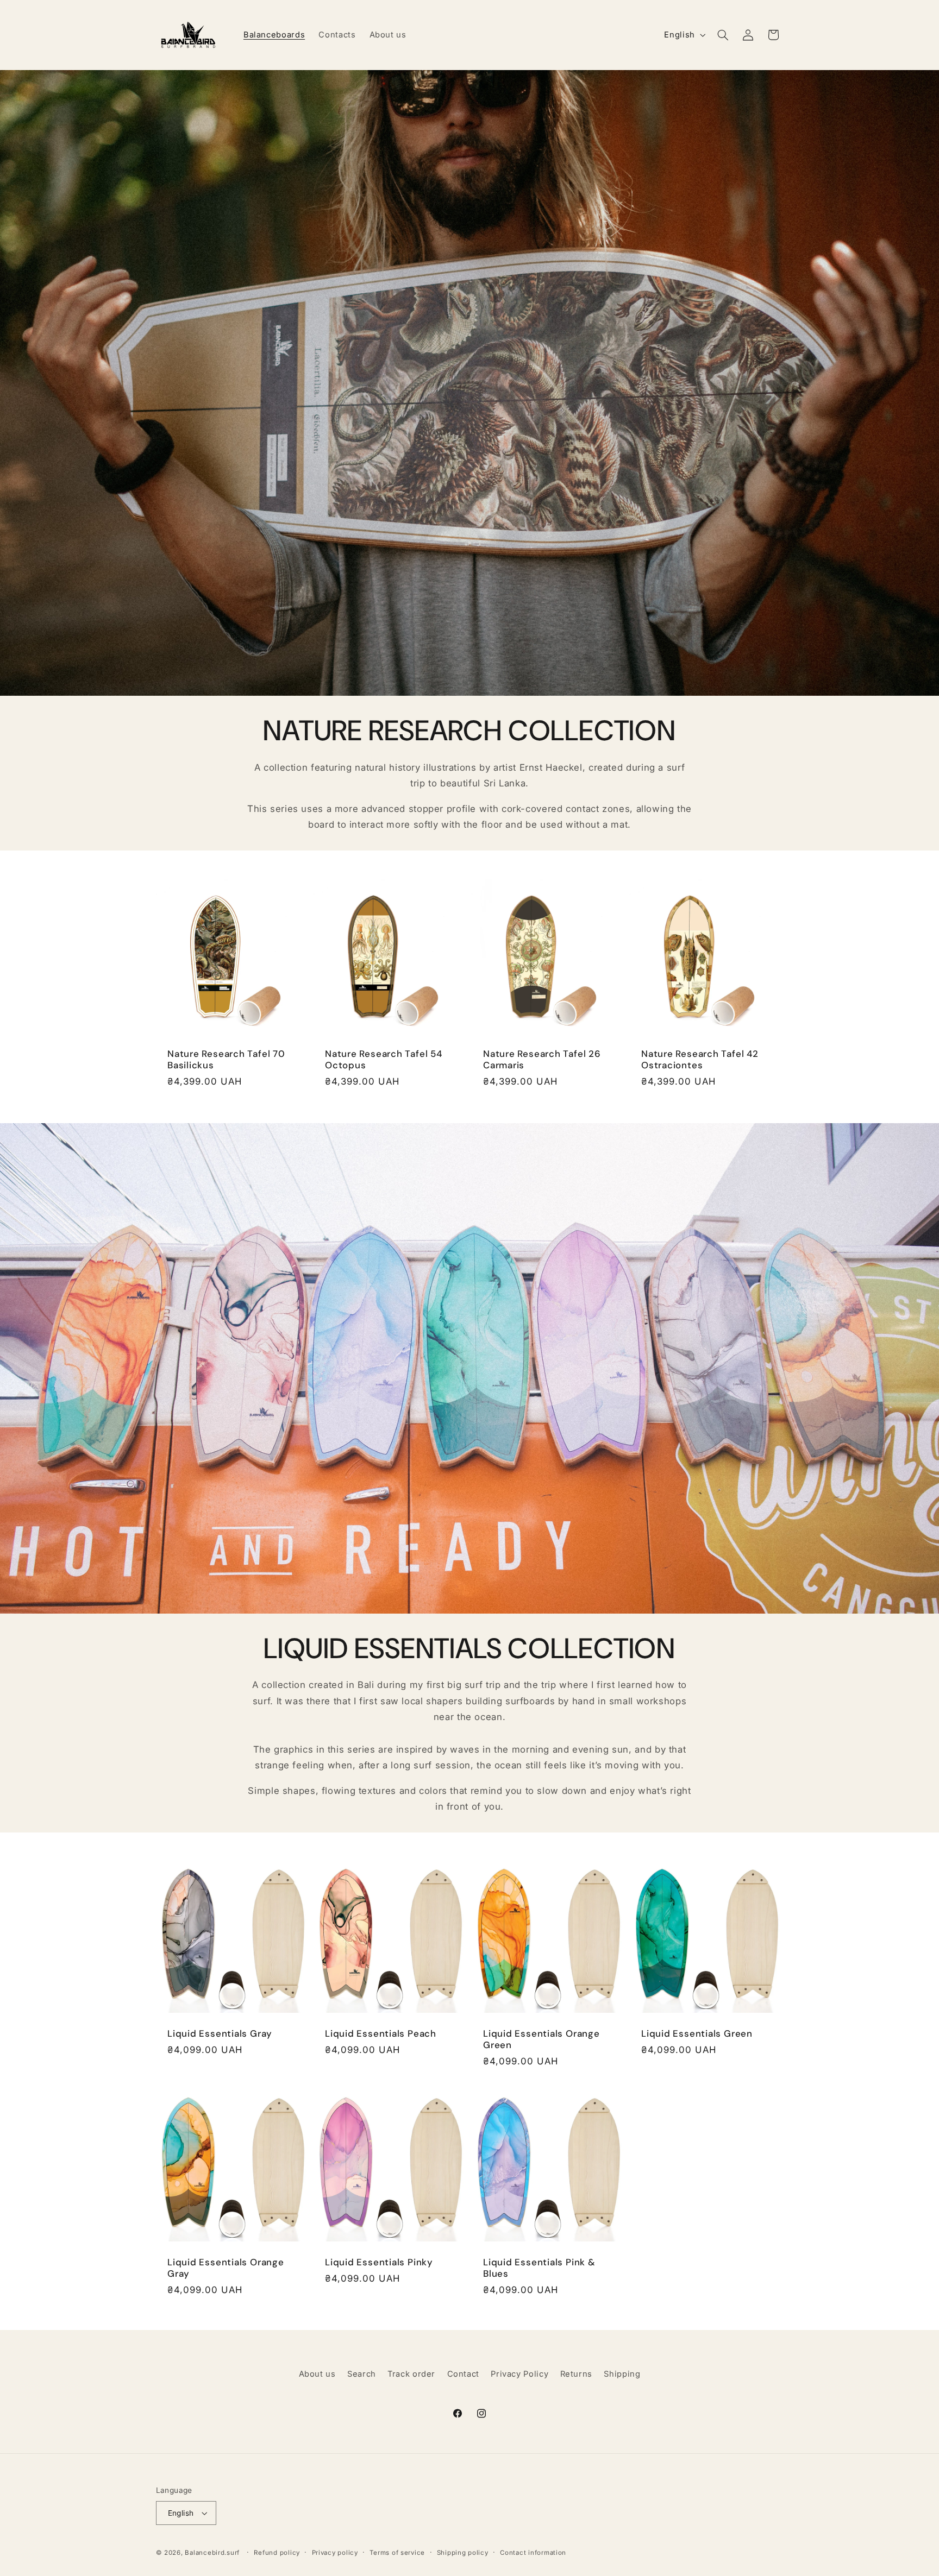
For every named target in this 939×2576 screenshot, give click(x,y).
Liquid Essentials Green (697, 2034)
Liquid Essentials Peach (381, 2034)
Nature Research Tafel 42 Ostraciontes (700, 1060)
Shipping (622, 2374)
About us (317, 2374)
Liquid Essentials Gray (220, 2034)
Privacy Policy (519, 2374)
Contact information (533, 2553)
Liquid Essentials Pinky (379, 2262)
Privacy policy (335, 2553)
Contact (463, 2374)
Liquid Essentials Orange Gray (226, 2268)
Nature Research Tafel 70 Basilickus (226, 1060)
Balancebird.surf (212, 2553)
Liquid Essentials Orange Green (542, 2039)
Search (362, 2374)
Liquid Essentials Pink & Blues (539, 2268)
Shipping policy (463, 2553)
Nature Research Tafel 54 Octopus (384, 1060)
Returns (576, 2374)
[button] (723, 35)
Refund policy (277, 2553)
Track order (411, 2374)
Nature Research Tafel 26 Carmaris (542, 1060)
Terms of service (397, 2553)
